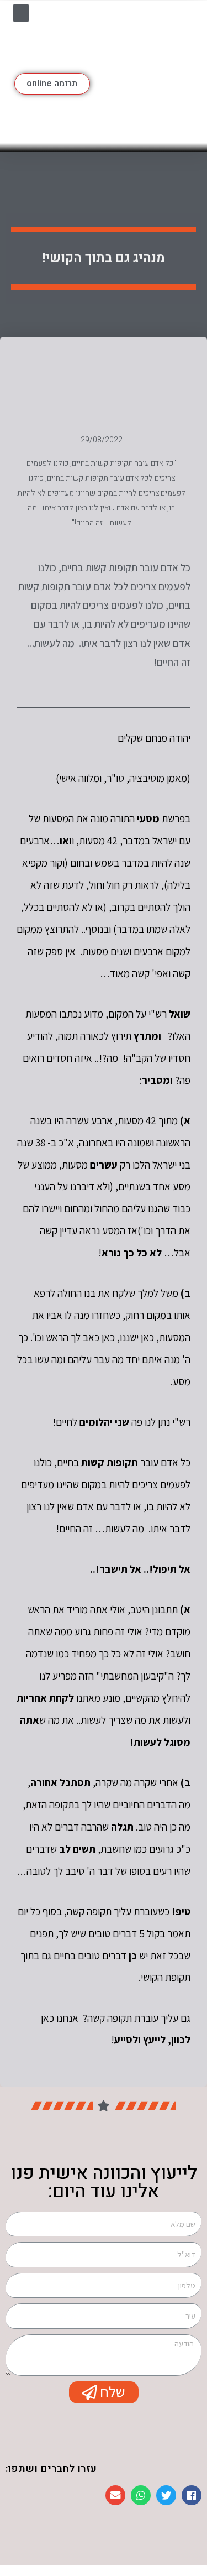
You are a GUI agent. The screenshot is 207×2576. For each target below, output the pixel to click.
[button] (21, 13)
